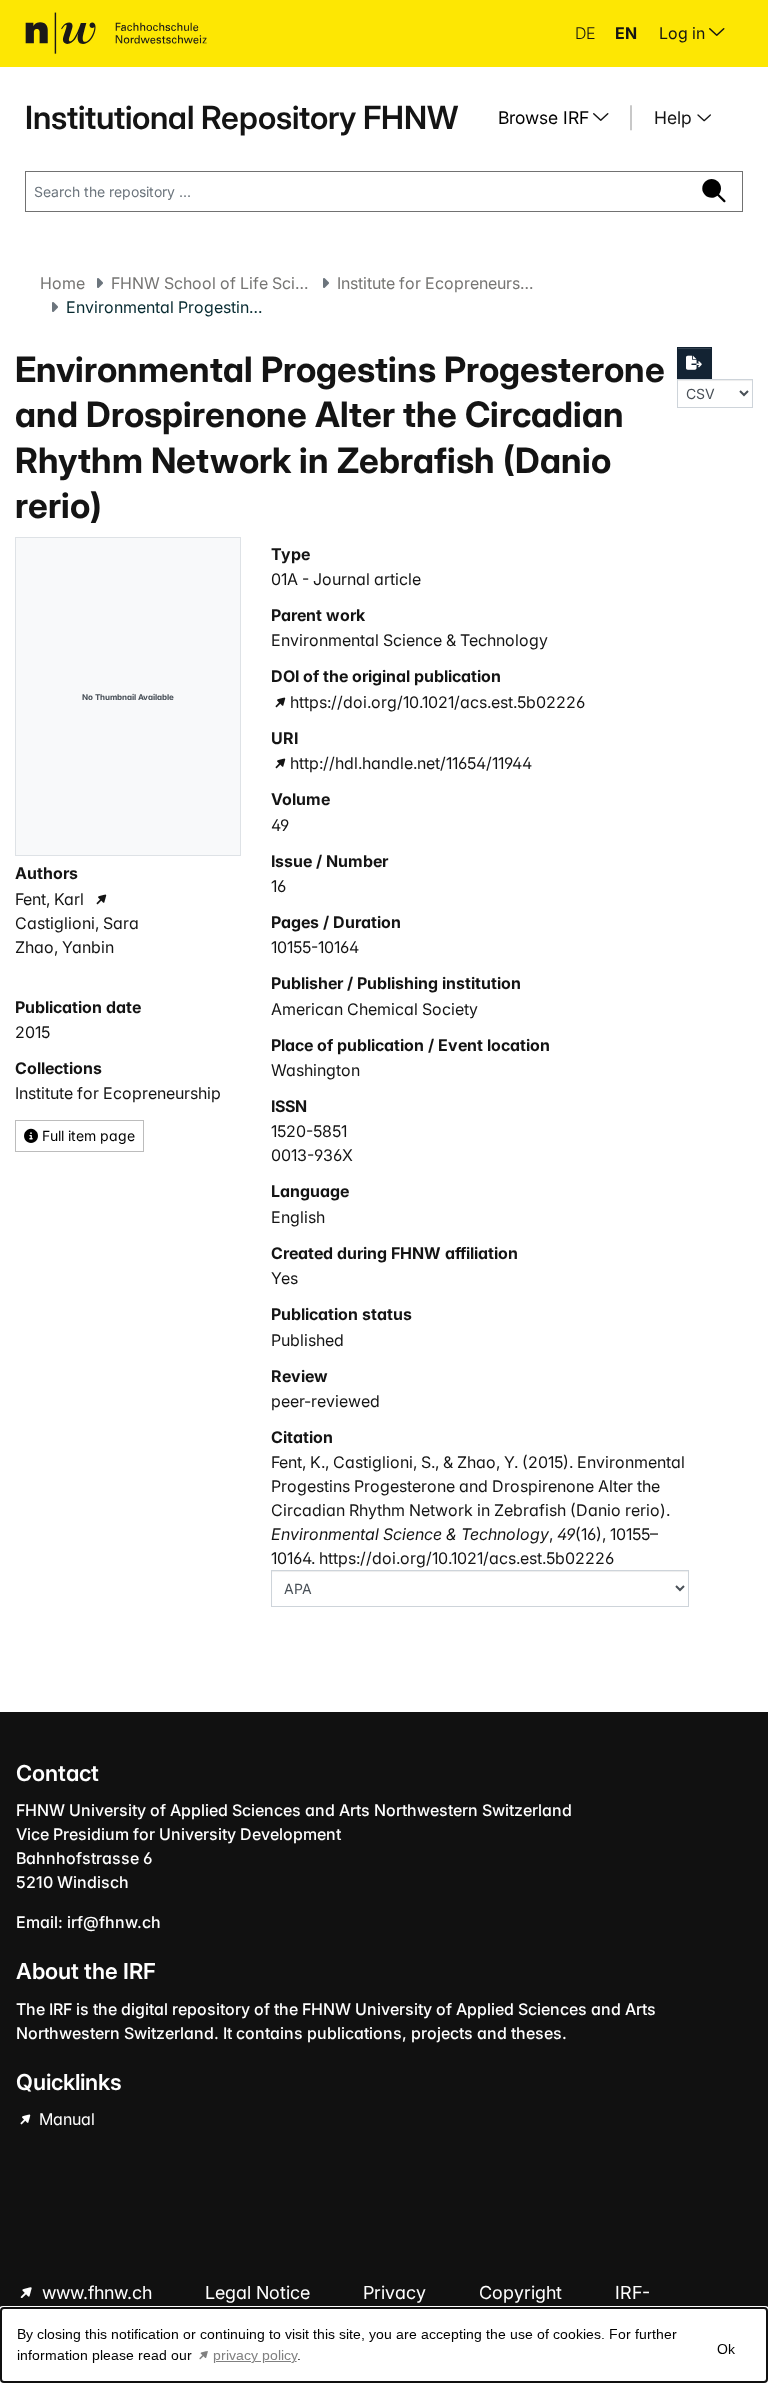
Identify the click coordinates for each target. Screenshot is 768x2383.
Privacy (397, 2292)
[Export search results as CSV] (695, 363)
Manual (65, 2119)
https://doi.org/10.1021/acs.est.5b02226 (437, 702)
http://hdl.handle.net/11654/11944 (411, 763)
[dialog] (384, 2345)
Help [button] (675, 117)
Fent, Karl (49, 899)
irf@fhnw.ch (114, 1922)
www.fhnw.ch (97, 2292)
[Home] (116, 33)
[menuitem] (561, 118)
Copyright (523, 2292)
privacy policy (255, 2355)
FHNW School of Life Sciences (211, 283)
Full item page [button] (86, 1135)
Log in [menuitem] (684, 33)
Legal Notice (260, 2292)
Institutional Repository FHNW (241, 117)
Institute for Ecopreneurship (437, 283)
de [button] (587, 33)
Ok (726, 2349)
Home (62, 283)
